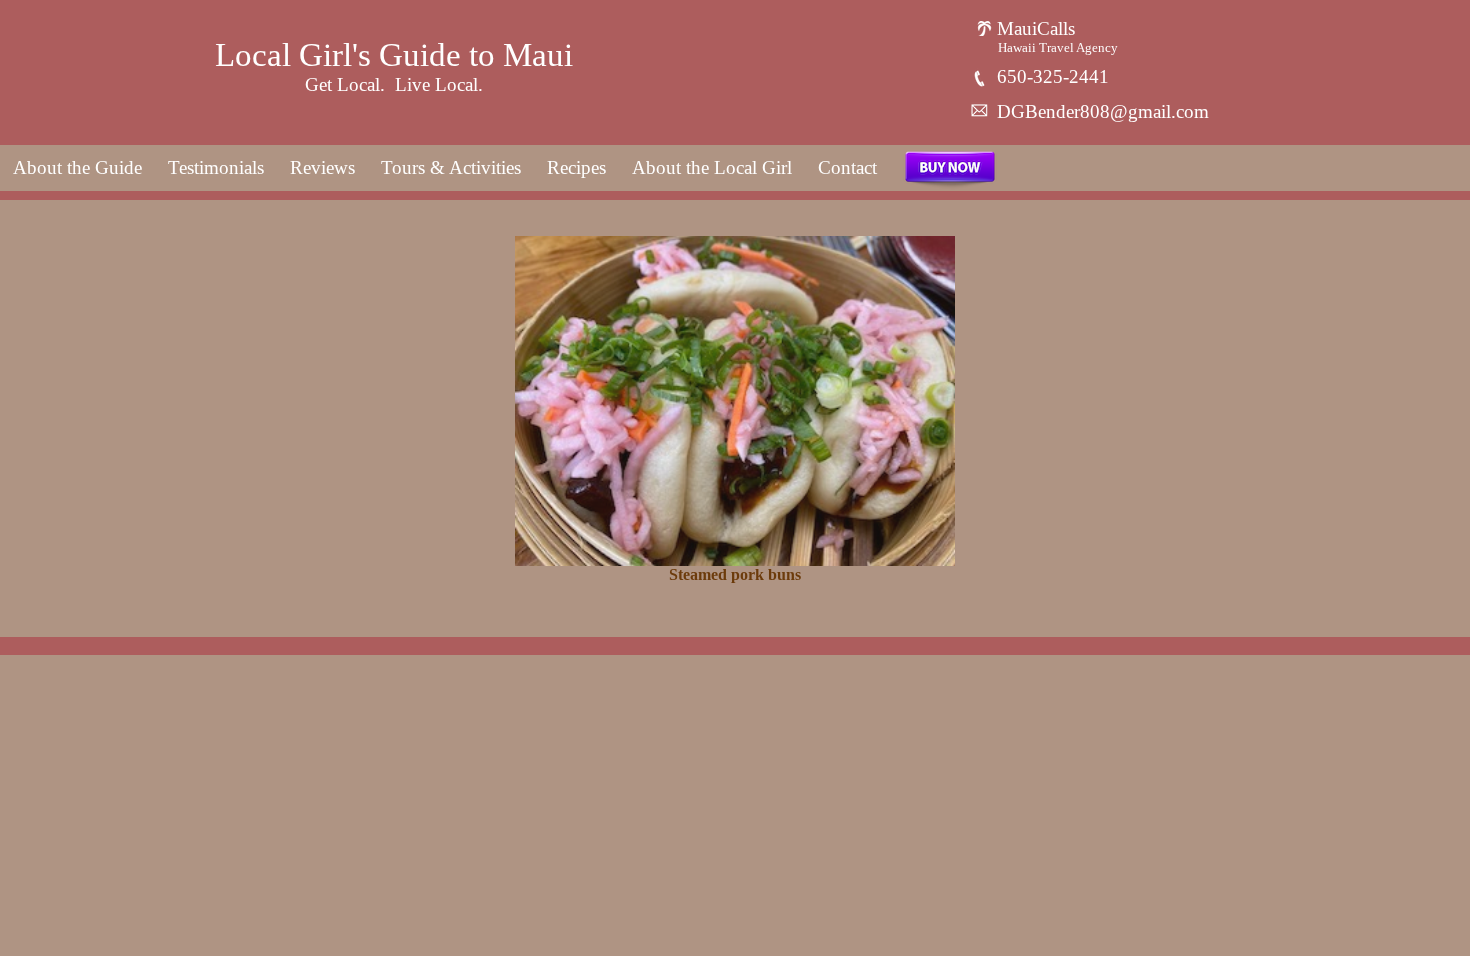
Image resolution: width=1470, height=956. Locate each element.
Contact (847, 167)
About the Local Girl (712, 167)
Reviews (322, 167)
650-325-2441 (1050, 76)
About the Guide (77, 167)
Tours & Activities (451, 167)
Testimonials (216, 167)
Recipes (576, 167)
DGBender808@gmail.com (1100, 111)
